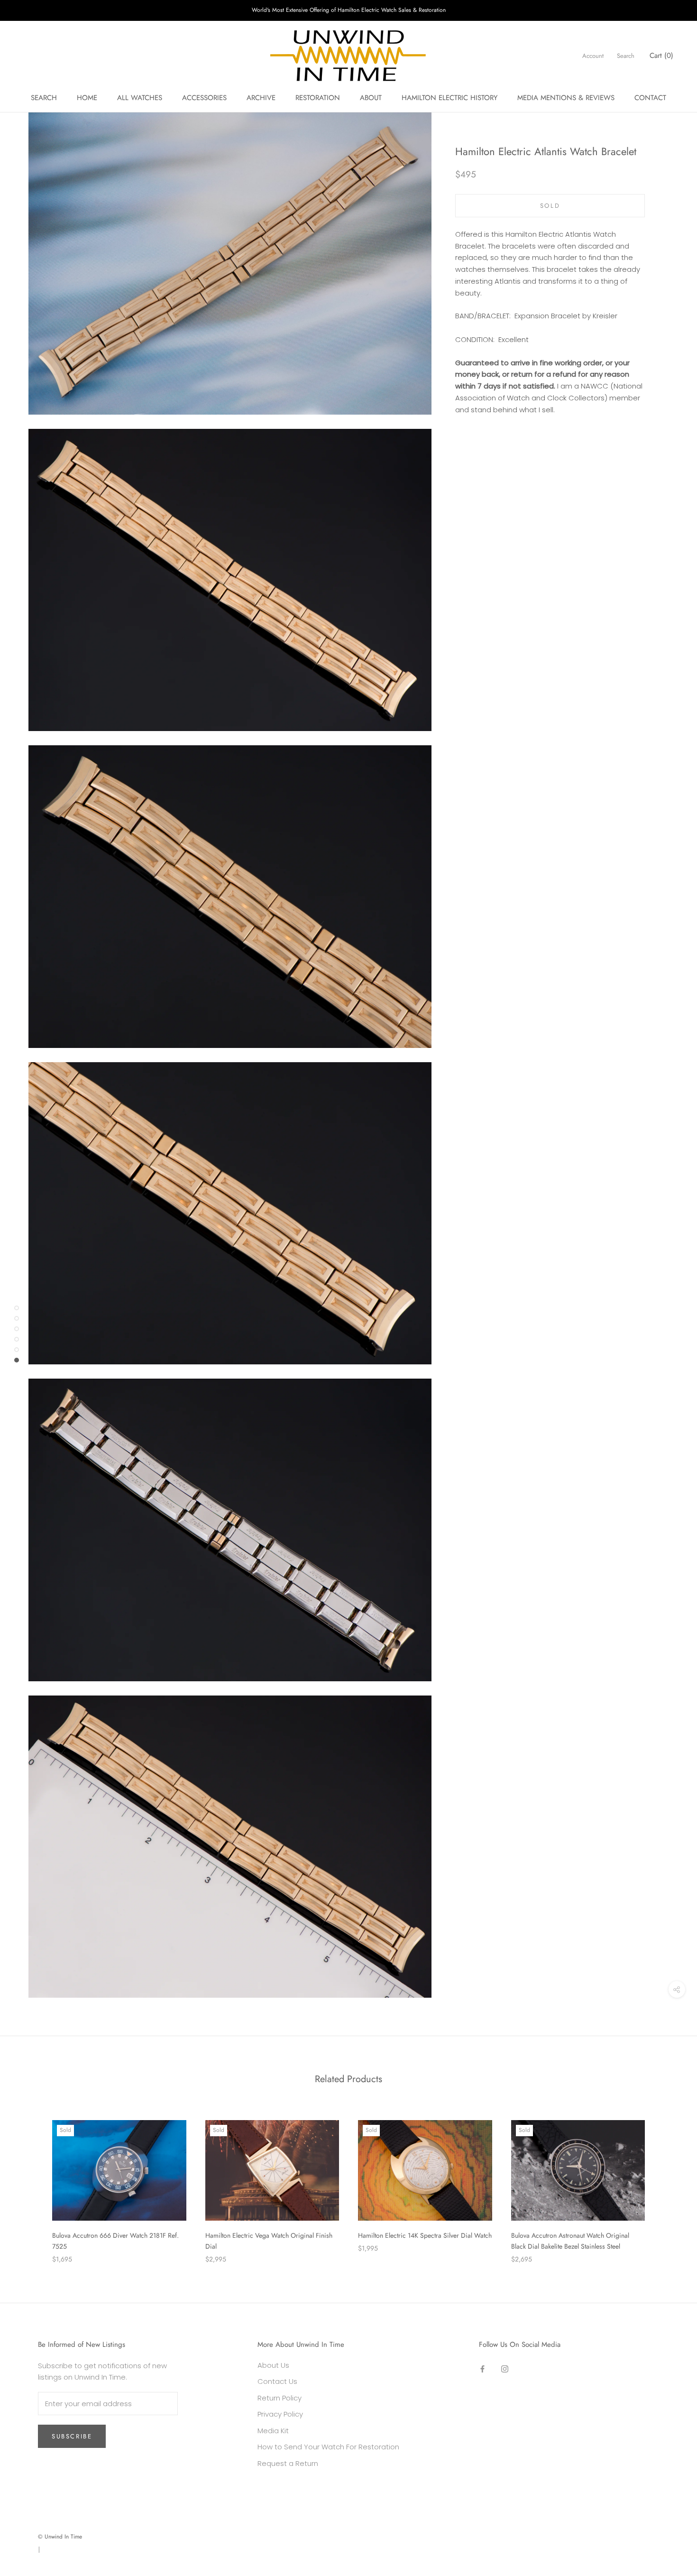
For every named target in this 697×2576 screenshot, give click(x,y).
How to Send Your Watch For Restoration (328, 2447)
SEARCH (44, 98)
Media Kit (273, 2431)
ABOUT (371, 98)
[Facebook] (482, 2369)
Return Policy (280, 2398)
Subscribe (72, 2436)
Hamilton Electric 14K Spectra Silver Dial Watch (425, 2235)
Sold (550, 206)
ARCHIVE (261, 98)
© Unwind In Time (60, 2537)
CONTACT (650, 98)
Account (593, 56)
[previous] (30, 2182)
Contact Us (277, 2381)
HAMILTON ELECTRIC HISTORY (449, 98)
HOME (87, 98)
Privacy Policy (280, 2414)
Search (626, 56)
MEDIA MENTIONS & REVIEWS (566, 98)
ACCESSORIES (204, 98)
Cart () (661, 56)
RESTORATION (318, 98)
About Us (273, 2365)
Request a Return (288, 2463)
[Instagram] (505, 2369)
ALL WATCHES (140, 98)
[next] (667, 2182)
